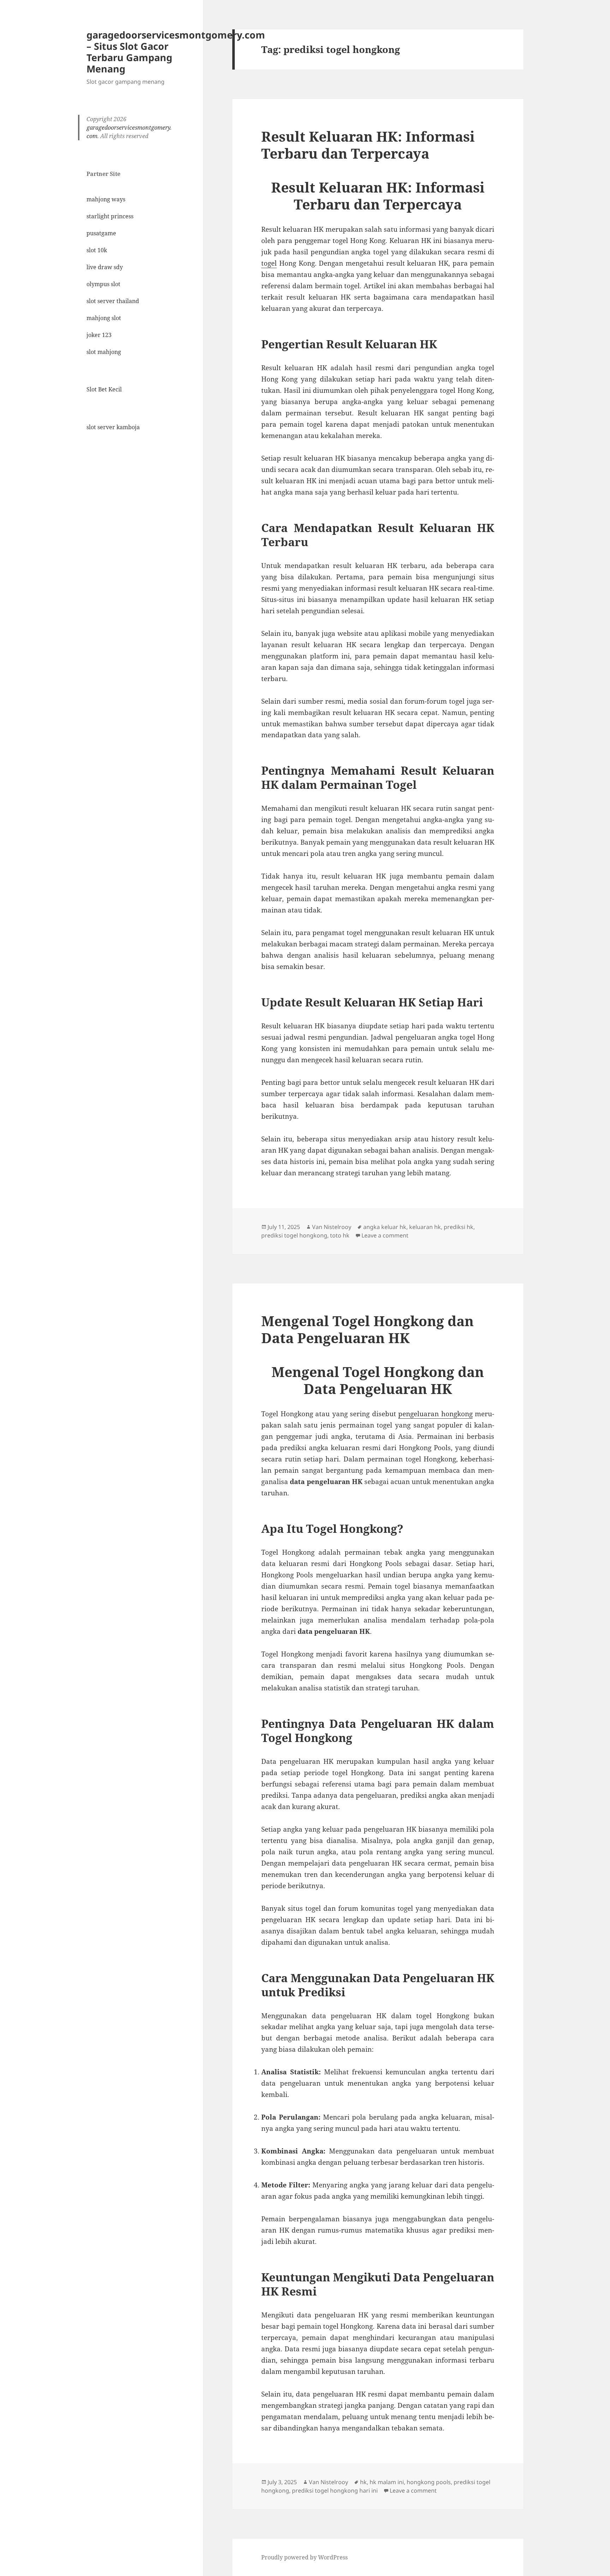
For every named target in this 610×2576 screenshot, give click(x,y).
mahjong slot (104, 318)
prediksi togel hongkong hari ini (335, 2491)
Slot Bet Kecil (104, 389)
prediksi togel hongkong (294, 1235)
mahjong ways (106, 199)
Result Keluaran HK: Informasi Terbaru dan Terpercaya (368, 145)
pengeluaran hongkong (435, 1414)
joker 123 (99, 335)
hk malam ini (387, 2482)
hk (363, 2482)
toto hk (340, 1235)
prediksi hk (459, 1227)
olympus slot (103, 284)
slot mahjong (104, 352)
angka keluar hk (385, 1227)
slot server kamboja (113, 427)
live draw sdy (105, 267)
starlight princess (110, 216)
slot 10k (97, 250)
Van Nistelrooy (332, 1227)
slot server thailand (113, 301)
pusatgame (101, 233)
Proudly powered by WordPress (304, 2557)
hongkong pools (429, 2482)
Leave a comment (385, 1235)
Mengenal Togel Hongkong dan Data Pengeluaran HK (367, 1329)
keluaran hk (425, 1227)
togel (269, 263)
